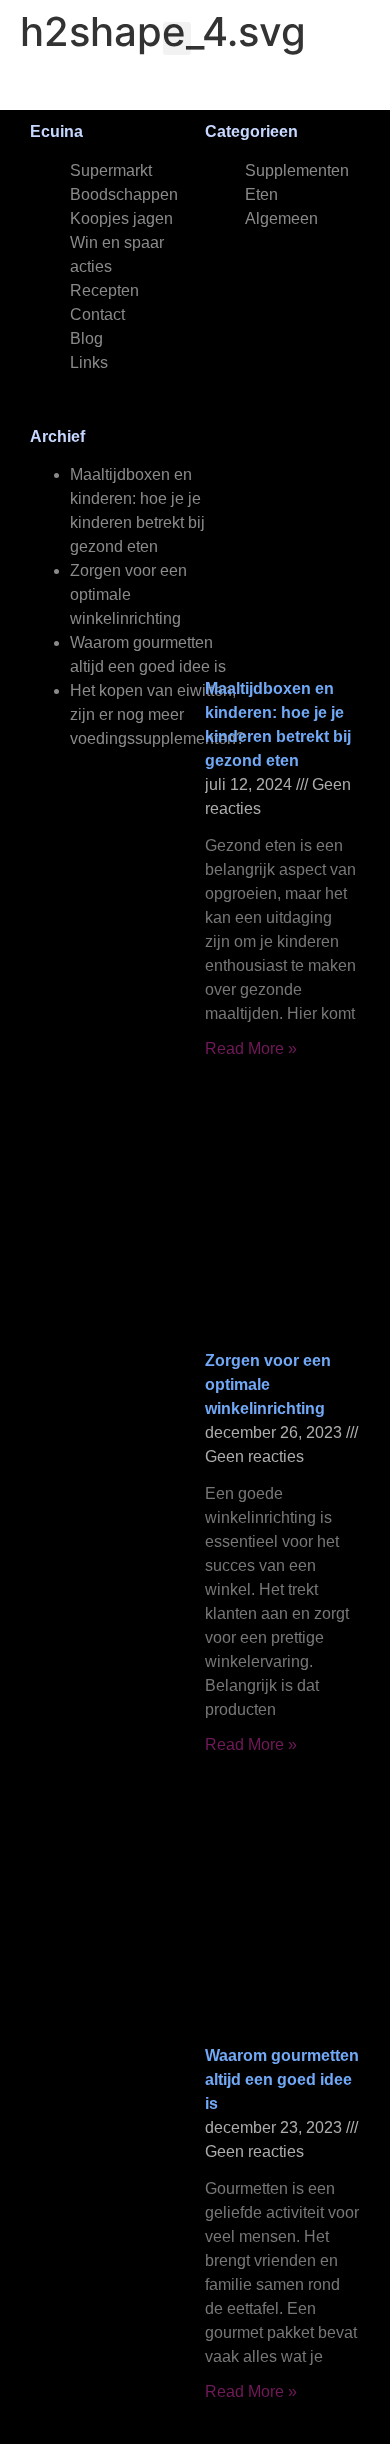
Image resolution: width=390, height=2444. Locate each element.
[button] (177, 38)
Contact (97, 314)
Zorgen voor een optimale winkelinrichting (128, 594)
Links (89, 362)
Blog (86, 338)
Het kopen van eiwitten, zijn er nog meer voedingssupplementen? (157, 714)
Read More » (251, 1048)
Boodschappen (124, 194)
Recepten (104, 290)
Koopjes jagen (121, 218)
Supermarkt (111, 170)
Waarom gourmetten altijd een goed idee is (282, 2079)
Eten (261, 194)
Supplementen (297, 170)
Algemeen (281, 218)
